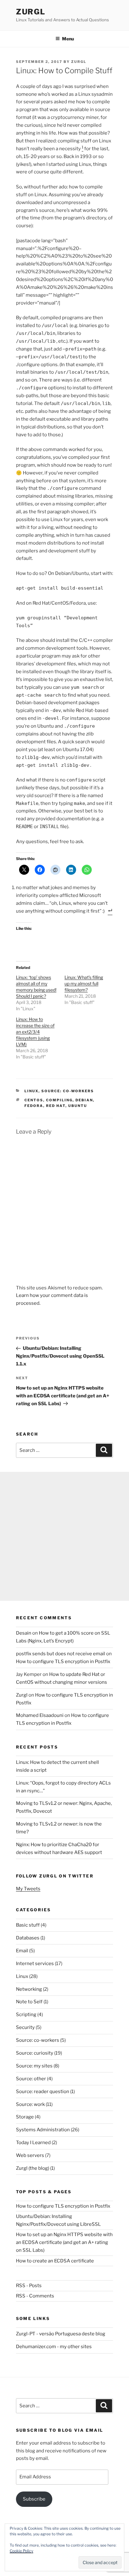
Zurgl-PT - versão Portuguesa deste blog (61, 2334)
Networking (29, 1989)
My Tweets (28, 1889)
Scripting (26, 2015)
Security (25, 2027)
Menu (68, 39)
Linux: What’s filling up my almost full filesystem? (84, 983)
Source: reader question (43, 2092)
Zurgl (31, 12)
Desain (24, 1633)
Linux (31, 1091)
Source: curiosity (35, 2053)
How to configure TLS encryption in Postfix (63, 1662)
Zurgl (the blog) (33, 2168)
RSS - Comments (35, 2296)
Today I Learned (33, 2143)
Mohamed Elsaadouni (40, 1715)
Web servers (30, 2155)
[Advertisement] (64, 1536)
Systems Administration (43, 2130)
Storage (25, 2117)
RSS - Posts (29, 2286)
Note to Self (29, 2002)
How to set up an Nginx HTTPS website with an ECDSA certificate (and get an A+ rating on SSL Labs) (64, 2242)
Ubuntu (78, 1106)
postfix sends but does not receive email (61, 1654)
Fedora (34, 1106)
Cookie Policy (21, 2551)
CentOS (34, 1100)
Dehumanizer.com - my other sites (54, 2347)
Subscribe (34, 2499)
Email (22, 1951)
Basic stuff (28, 1925)
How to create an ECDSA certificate (55, 2261)
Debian (84, 1100)
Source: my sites (34, 2066)
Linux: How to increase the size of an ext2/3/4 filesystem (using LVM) (35, 1032)
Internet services (35, 1964)
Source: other (31, 2079)
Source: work (30, 2104)
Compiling (59, 1100)
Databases (28, 1938)
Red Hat (56, 1106)
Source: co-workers (68, 1091)
